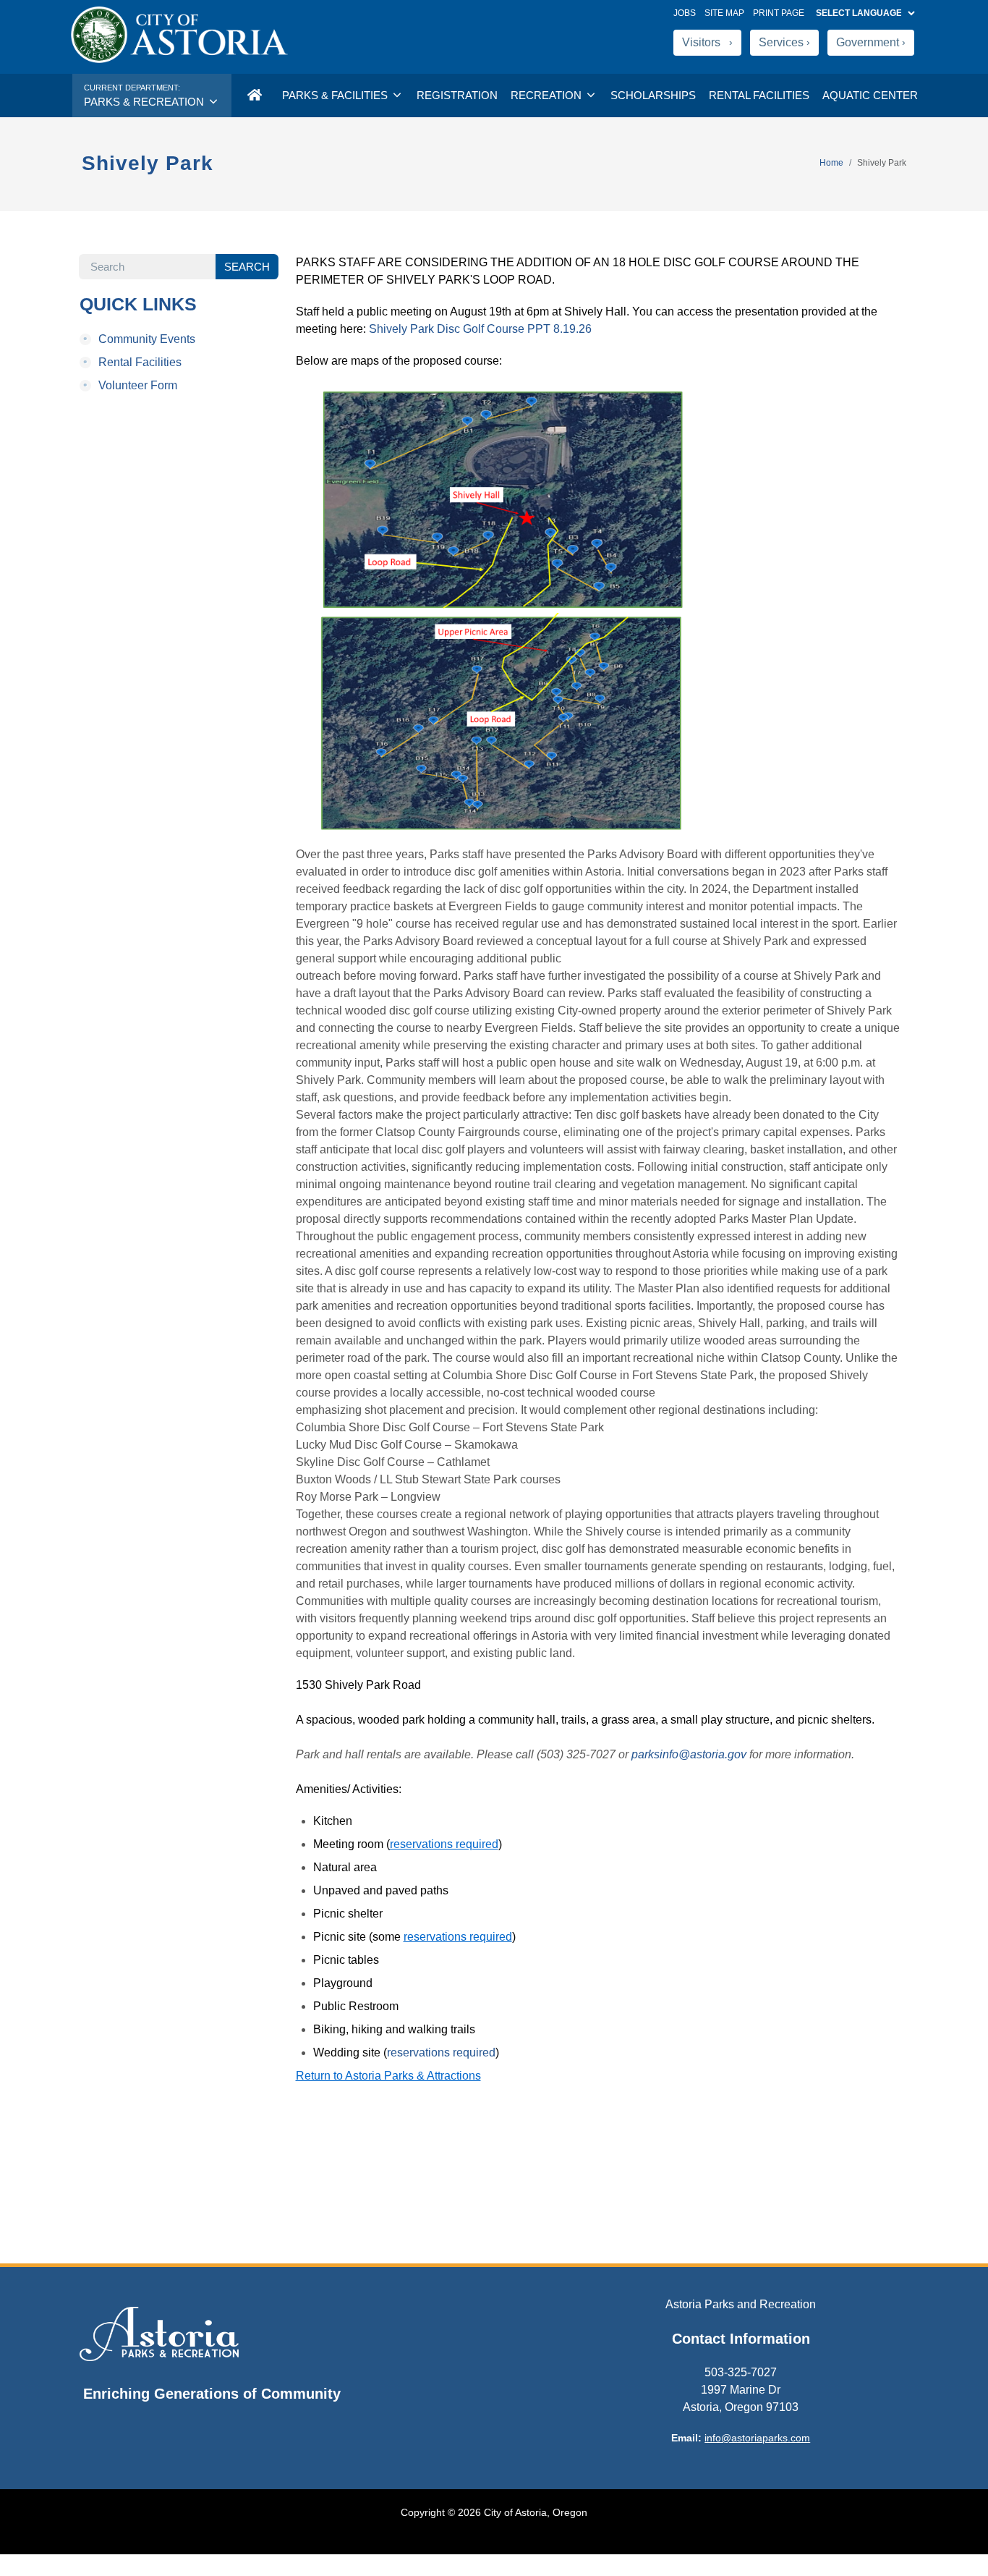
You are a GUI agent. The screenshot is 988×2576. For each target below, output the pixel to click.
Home (831, 163)
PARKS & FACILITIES (336, 95)
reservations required (441, 2052)
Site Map (724, 13)
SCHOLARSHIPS (653, 95)
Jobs (687, 13)
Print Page (779, 13)
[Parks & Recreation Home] (254, 96)
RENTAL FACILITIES (759, 95)
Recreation (548, 95)
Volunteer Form (130, 386)
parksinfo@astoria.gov (689, 1754)
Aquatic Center (870, 95)
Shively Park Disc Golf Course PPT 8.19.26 (480, 329)
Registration (457, 95)
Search (247, 267)
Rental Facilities (132, 363)
